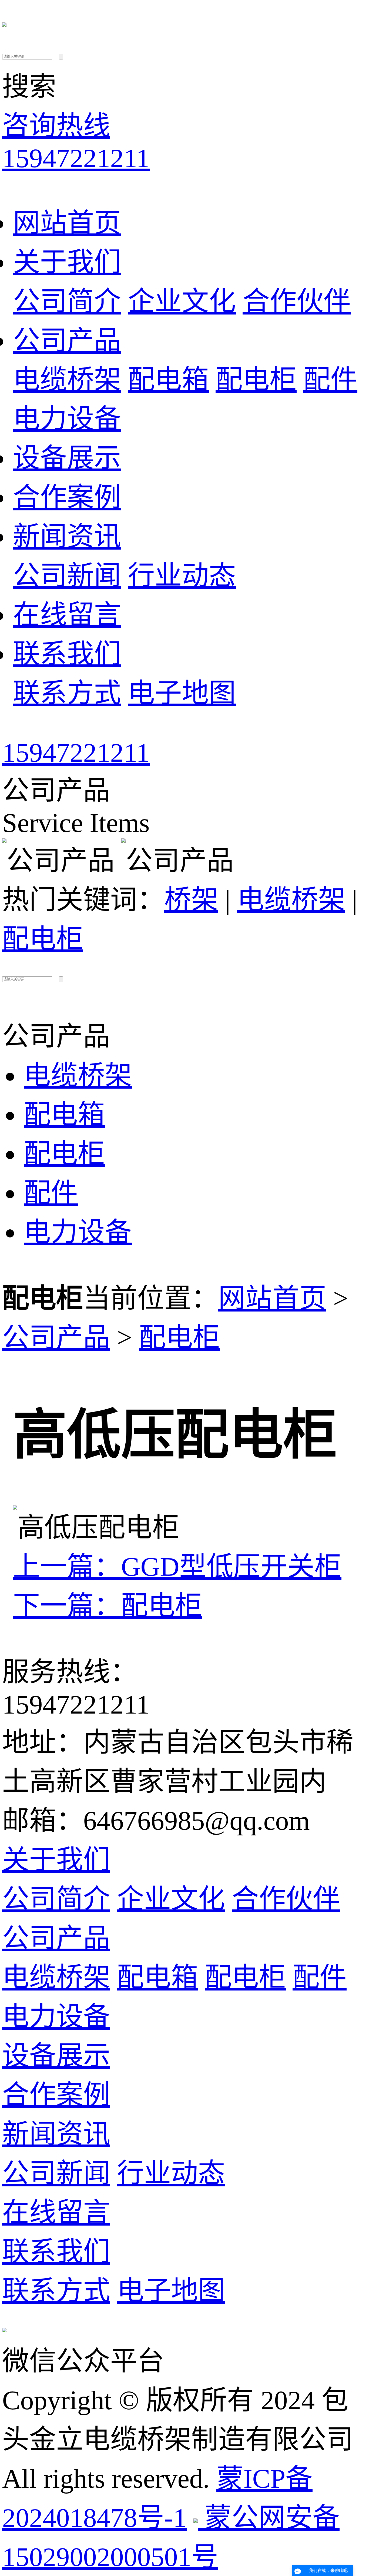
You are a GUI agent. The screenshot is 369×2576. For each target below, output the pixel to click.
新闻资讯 (67, 536)
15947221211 (76, 753)
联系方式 (67, 693)
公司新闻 (67, 576)
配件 (330, 380)
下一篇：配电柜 (108, 1606)
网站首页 (67, 223)
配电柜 (256, 380)
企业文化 (182, 301)
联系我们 (67, 654)
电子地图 (182, 693)
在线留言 (67, 615)
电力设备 (67, 419)
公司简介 (67, 301)
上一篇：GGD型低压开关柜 (177, 1567)
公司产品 (67, 341)
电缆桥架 (67, 380)
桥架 (191, 900)
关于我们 (67, 262)
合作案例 (67, 497)
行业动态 (182, 576)
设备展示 (67, 458)
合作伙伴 (297, 301)
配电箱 (168, 380)
